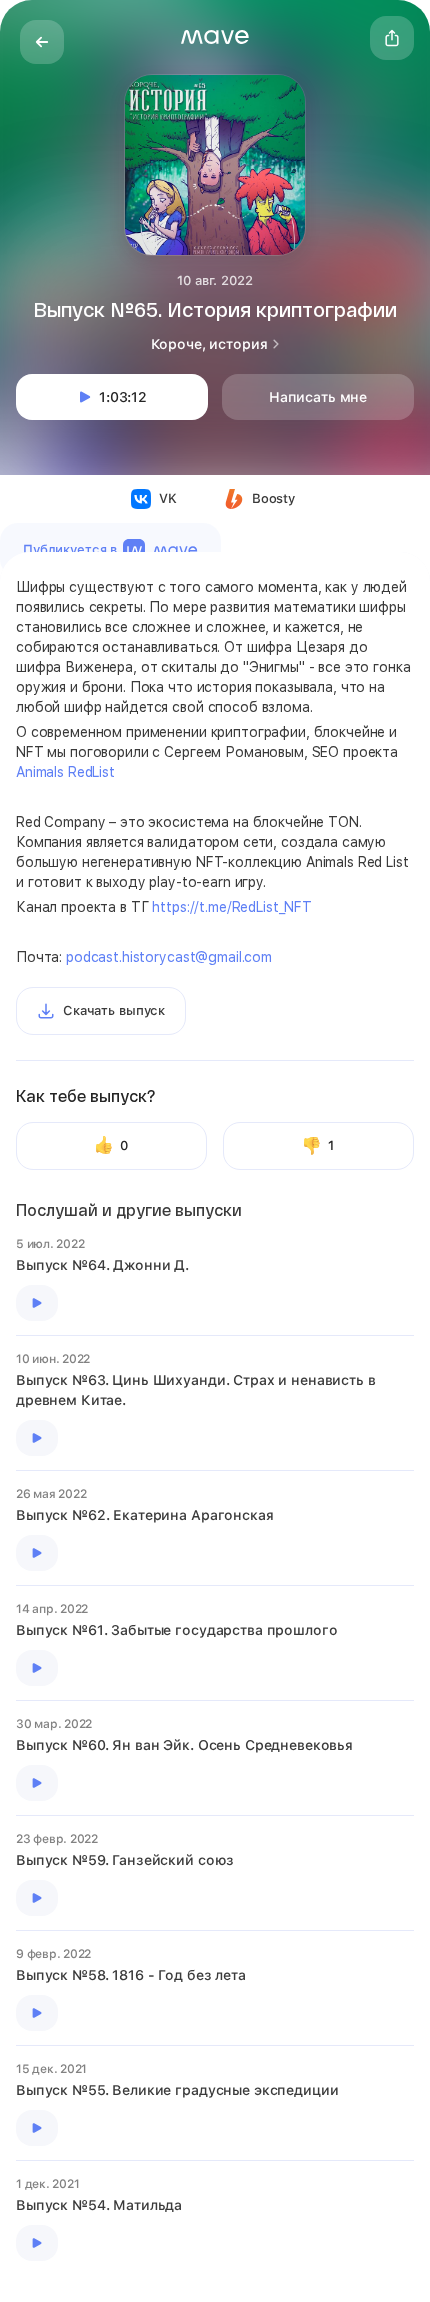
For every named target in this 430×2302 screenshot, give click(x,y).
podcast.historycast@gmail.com (169, 957)
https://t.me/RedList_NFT (232, 907)
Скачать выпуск (114, 1010)
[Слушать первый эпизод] (37, 1303)
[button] (215, 37)
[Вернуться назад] (42, 42)
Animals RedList (65, 772)
